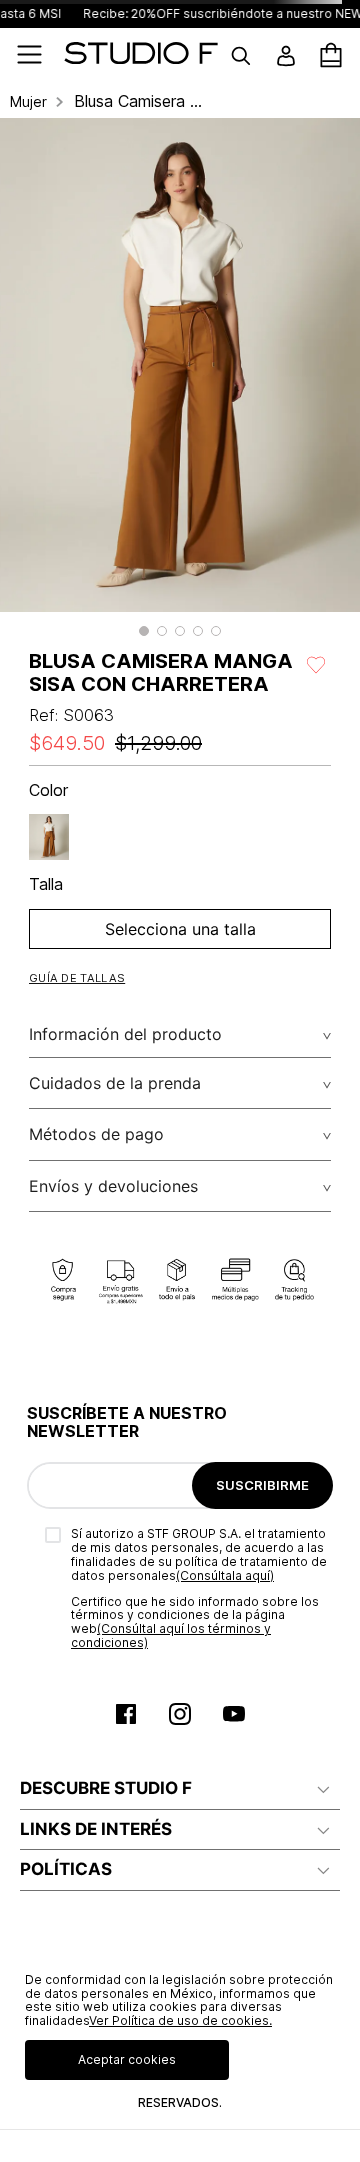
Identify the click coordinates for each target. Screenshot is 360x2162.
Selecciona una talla (180, 929)
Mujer (28, 102)
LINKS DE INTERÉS (96, 1829)
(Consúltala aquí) (225, 1575)
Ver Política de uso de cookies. (180, 2020)
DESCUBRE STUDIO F (106, 1788)
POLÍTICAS (66, 1869)
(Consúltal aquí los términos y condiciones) (171, 1635)
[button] (144, 631)
